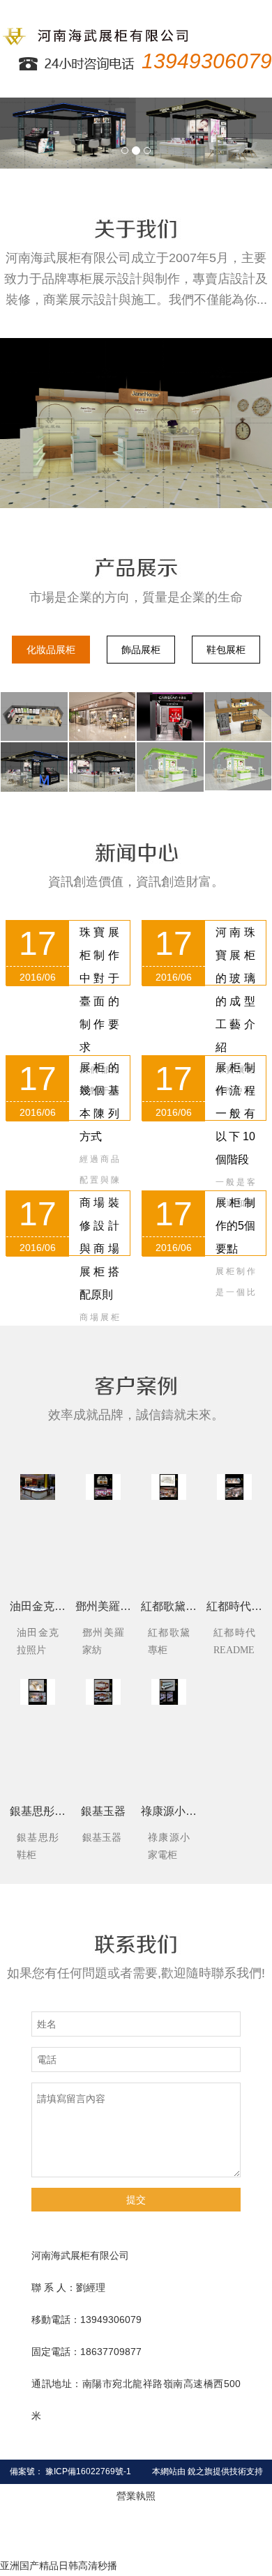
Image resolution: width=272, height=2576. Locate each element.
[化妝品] (34, 717)
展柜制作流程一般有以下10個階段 (235, 1113)
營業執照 (136, 2496)
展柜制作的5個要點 (235, 1226)
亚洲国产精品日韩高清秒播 (59, 2566)
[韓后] (239, 766)
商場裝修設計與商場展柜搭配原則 (99, 1249)
